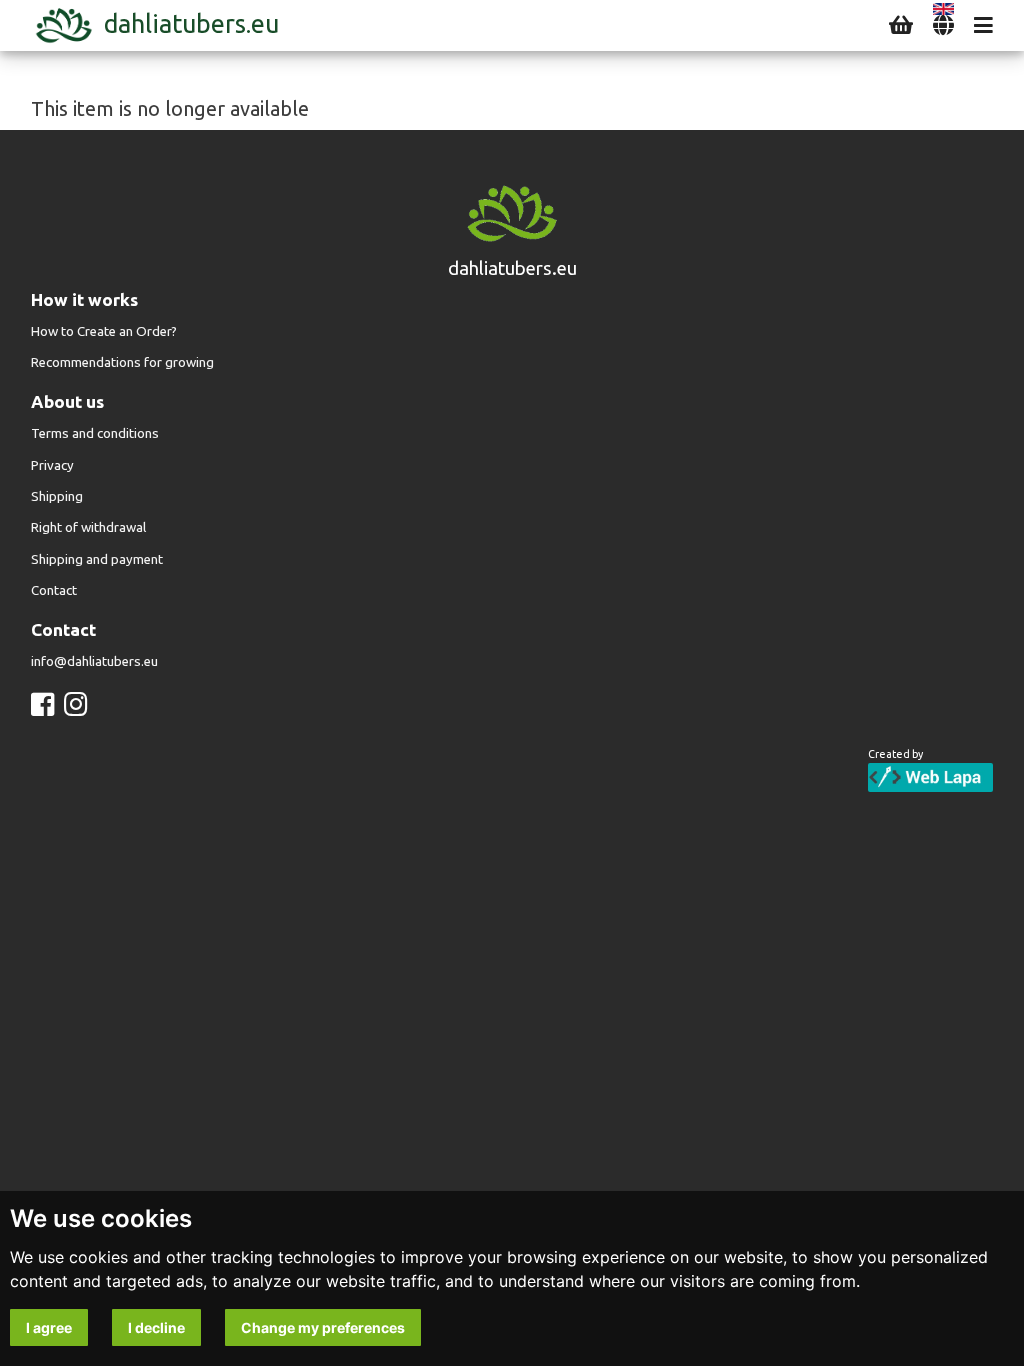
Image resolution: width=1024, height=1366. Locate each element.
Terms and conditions (95, 433)
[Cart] (901, 25)
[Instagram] (75, 704)
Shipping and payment (97, 559)
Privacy (52, 465)
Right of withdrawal (88, 527)
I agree (49, 1327)
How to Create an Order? (104, 331)
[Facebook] (42, 704)
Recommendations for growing (122, 362)
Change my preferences (323, 1327)
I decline (156, 1327)
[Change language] (943, 25)
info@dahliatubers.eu (94, 661)
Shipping (57, 496)
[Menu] (983, 25)
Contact (54, 590)
